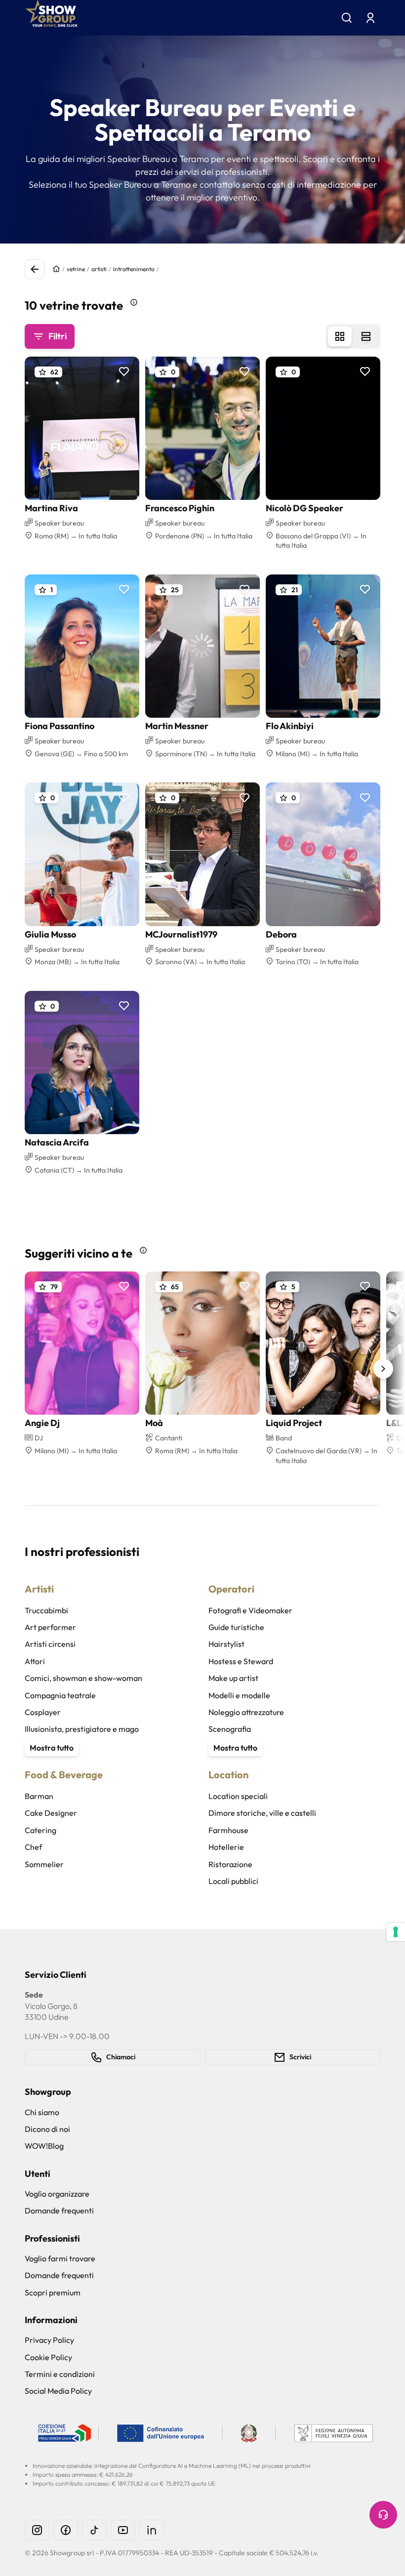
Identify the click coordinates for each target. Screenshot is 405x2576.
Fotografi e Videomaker (250, 1610)
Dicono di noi (47, 2129)
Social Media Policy (58, 2391)
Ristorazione (230, 1864)
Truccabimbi (46, 1610)
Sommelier (44, 1864)
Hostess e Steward (241, 1661)
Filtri (58, 336)
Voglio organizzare (57, 2194)
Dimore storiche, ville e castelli (262, 1813)
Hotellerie (226, 1847)
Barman (39, 1796)
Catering (40, 1830)
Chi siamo (42, 2112)
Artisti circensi (50, 1644)
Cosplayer (43, 1712)
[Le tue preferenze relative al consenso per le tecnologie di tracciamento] (396, 1932)
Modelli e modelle (239, 1695)
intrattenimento (134, 269)
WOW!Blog (44, 2146)
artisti (99, 269)
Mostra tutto (52, 1748)
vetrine (76, 269)
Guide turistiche (236, 1627)
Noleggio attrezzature (246, 1712)
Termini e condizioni (60, 2374)
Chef (33, 1847)
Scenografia (230, 1729)
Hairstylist (226, 1644)
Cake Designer (51, 1813)
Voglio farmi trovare (60, 2258)
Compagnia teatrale (60, 1695)
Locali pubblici (233, 1881)
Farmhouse (228, 1830)
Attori (35, 1661)
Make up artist (233, 1678)
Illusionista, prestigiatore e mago (82, 1729)
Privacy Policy (49, 2340)
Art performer (50, 1627)
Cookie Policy (48, 2357)
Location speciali (238, 1796)
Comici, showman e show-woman (83, 1678)
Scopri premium (53, 2292)
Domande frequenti (59, 2210)
